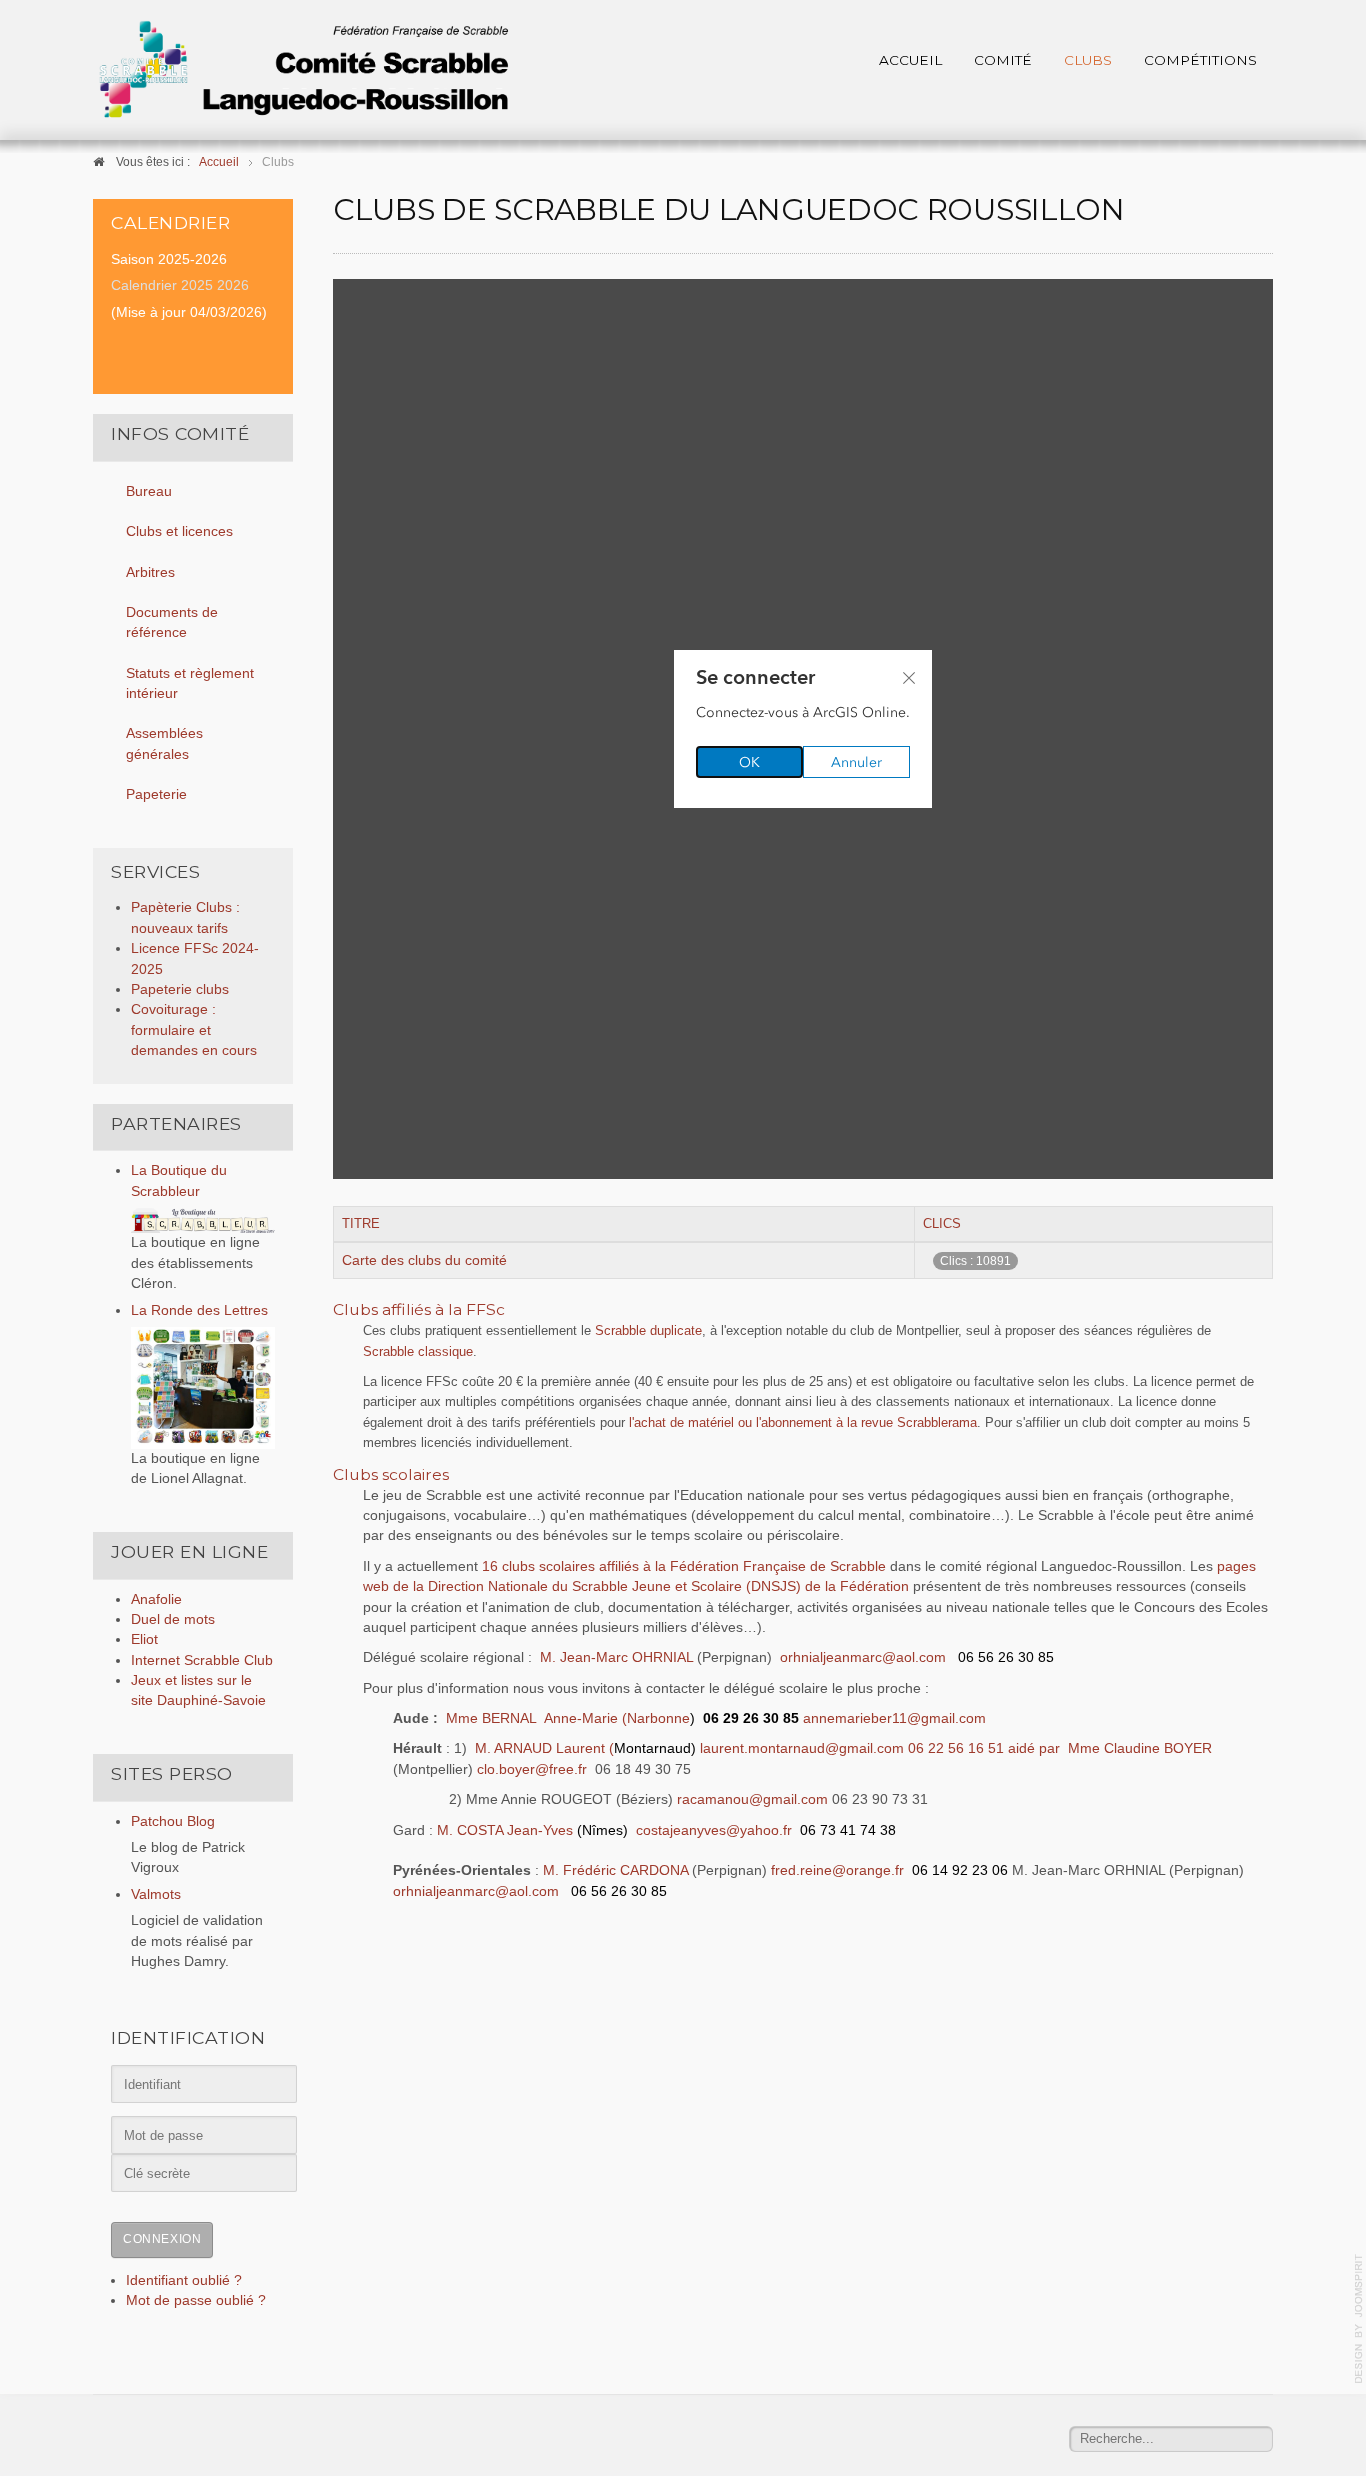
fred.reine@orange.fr (837, 1870)
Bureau (149, 491)
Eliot (144, 1639)
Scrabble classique (418, 1351)
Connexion (162, 2239)
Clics (942, 1223)
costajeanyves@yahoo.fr (714, 1830)
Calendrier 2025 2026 (180, 285)
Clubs (1088, 60)
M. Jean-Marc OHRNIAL (618, 1657)
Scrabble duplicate (648, 1330)
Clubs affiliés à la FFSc (419, 1309)
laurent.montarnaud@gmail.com (802, 1748)
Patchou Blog (173, 1821)
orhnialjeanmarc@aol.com (863, 1657)
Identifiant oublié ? (184, 2280)
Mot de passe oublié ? (196, 2300)
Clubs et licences (179, 531)
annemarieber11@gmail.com (894, 1718)
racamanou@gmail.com (752, 1799)
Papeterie (156, 794)
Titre (361, 1223)
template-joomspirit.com (1359, 2319)
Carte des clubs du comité (424, 1260)
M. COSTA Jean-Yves (532, 1830)
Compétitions (1200, 60)
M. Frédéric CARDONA (615, 1870)
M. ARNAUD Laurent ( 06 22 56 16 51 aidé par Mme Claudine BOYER (843, 1748)
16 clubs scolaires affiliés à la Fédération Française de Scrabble (684, 1566)
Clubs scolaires (391, 1474)
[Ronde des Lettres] (203, 1387)
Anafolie (156, 1599)
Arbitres (150, 572)
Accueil (910, 60)
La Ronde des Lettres (199, 1310)
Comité (1003, 60)
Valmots (156, 1894)
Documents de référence (172, 622)
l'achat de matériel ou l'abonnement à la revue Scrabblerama (803, 1422)
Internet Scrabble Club (202, 1660)
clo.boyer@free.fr (532, 1769)
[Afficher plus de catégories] (1260, 1306)
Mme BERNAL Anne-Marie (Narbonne (570, 1718)
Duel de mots (173, 1619)
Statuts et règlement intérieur (190, 683)
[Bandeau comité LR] (303, 69)
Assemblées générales (164, 743)
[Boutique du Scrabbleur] (203, 1219)
